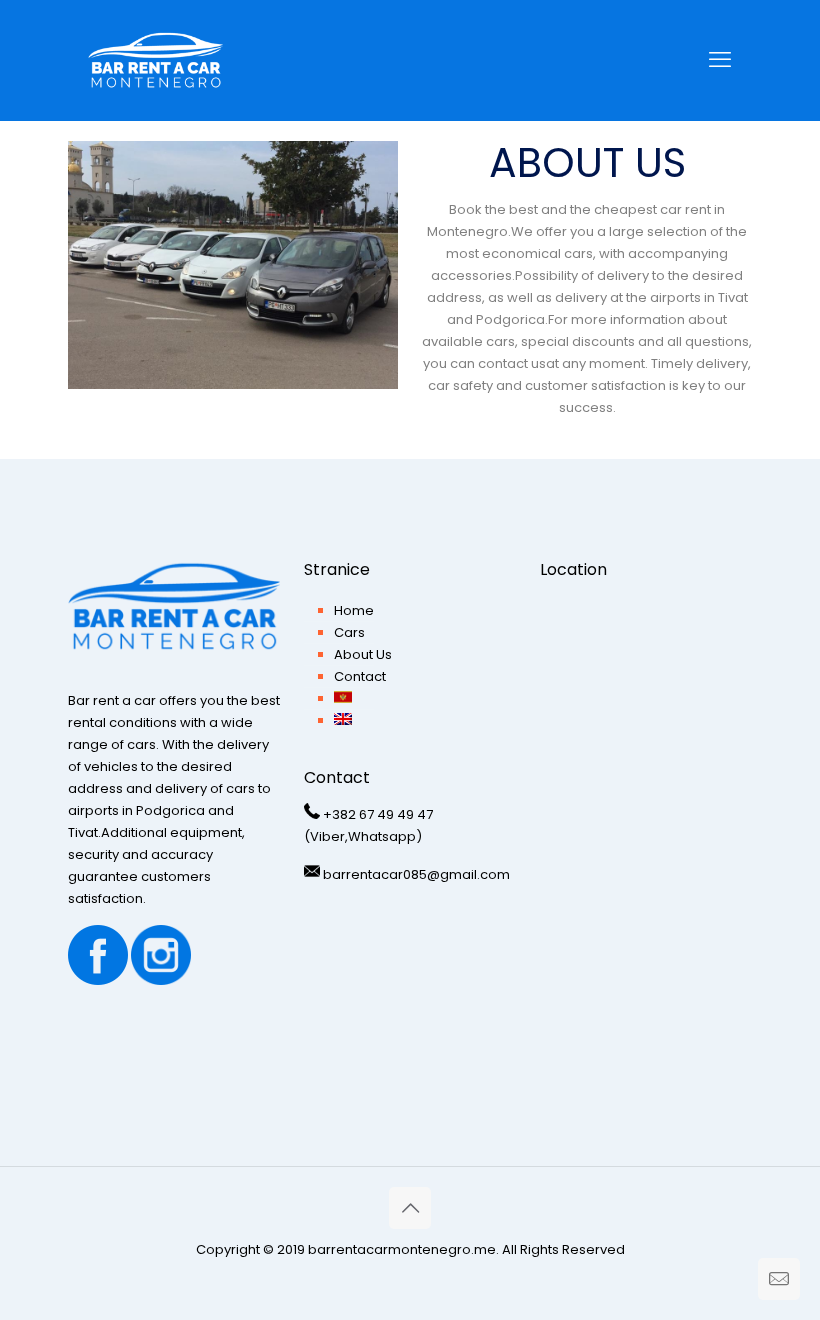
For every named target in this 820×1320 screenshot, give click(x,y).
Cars (349, 632)
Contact (360, 676)
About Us (363, 654)
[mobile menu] (720, 60)
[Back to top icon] (410, 1208)
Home (354, 610)
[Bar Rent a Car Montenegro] (155, 60)
